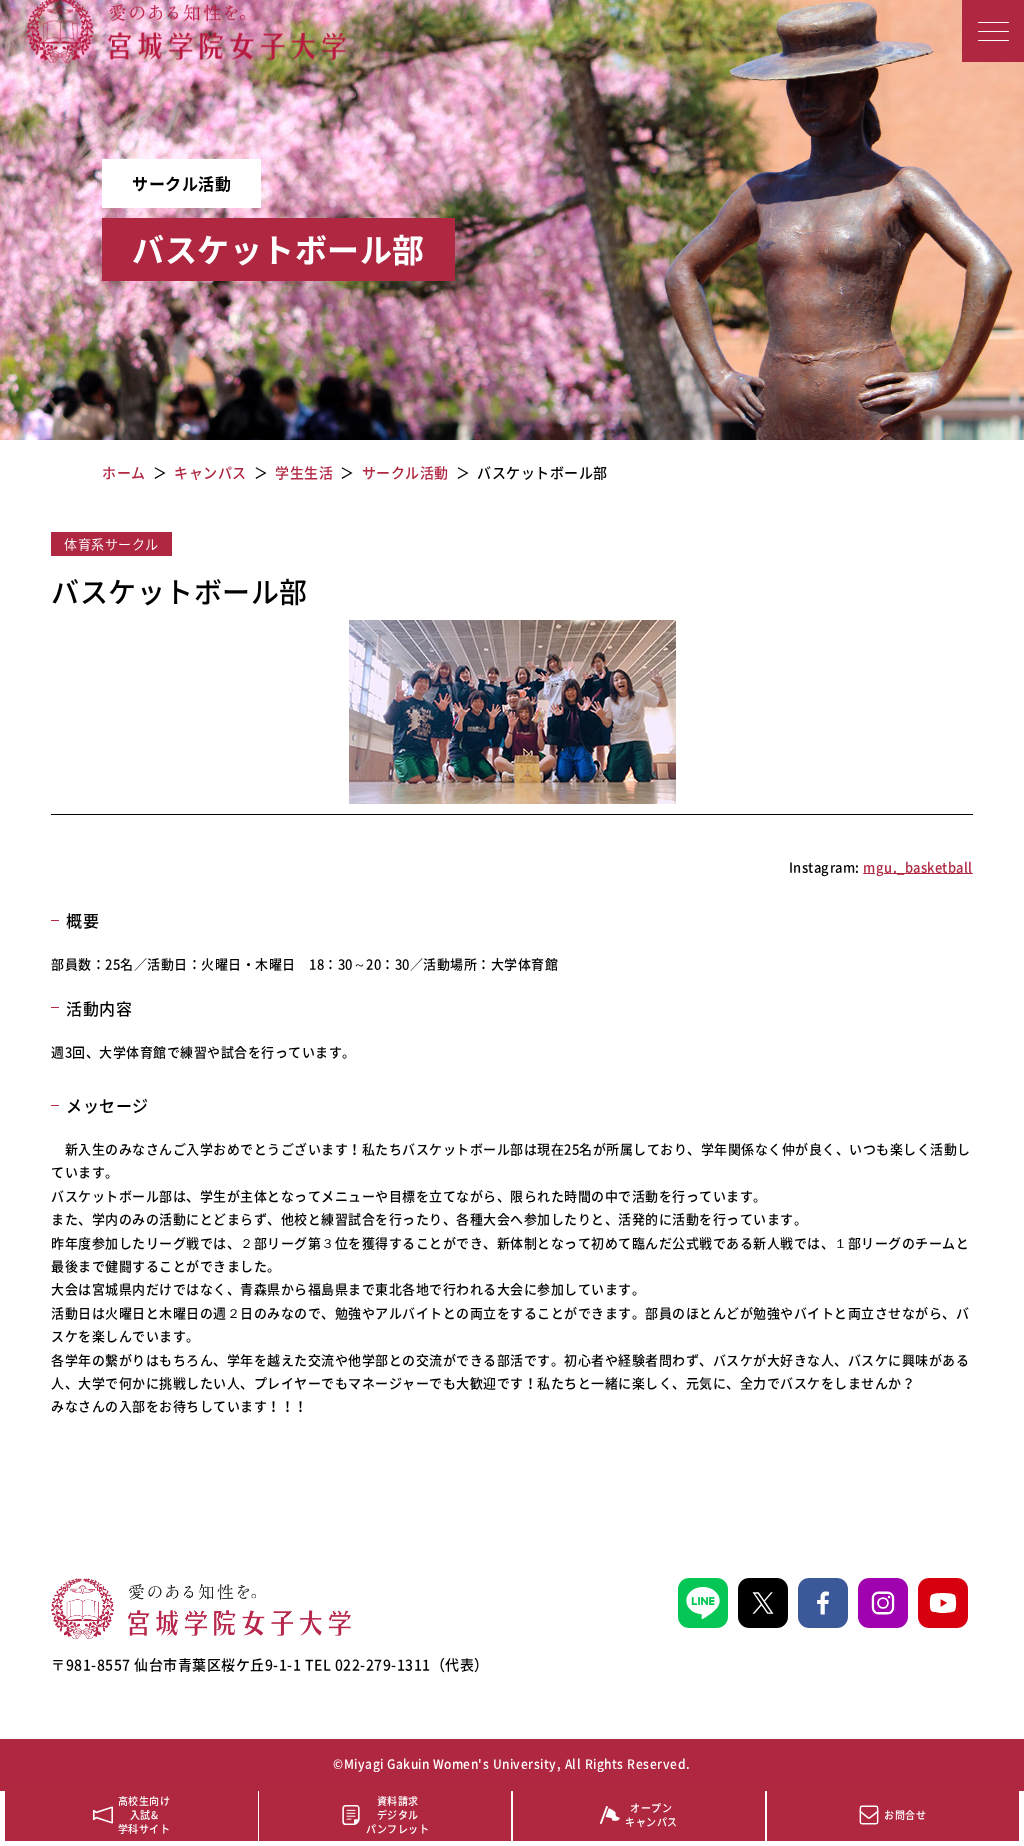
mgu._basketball (918, 866)
